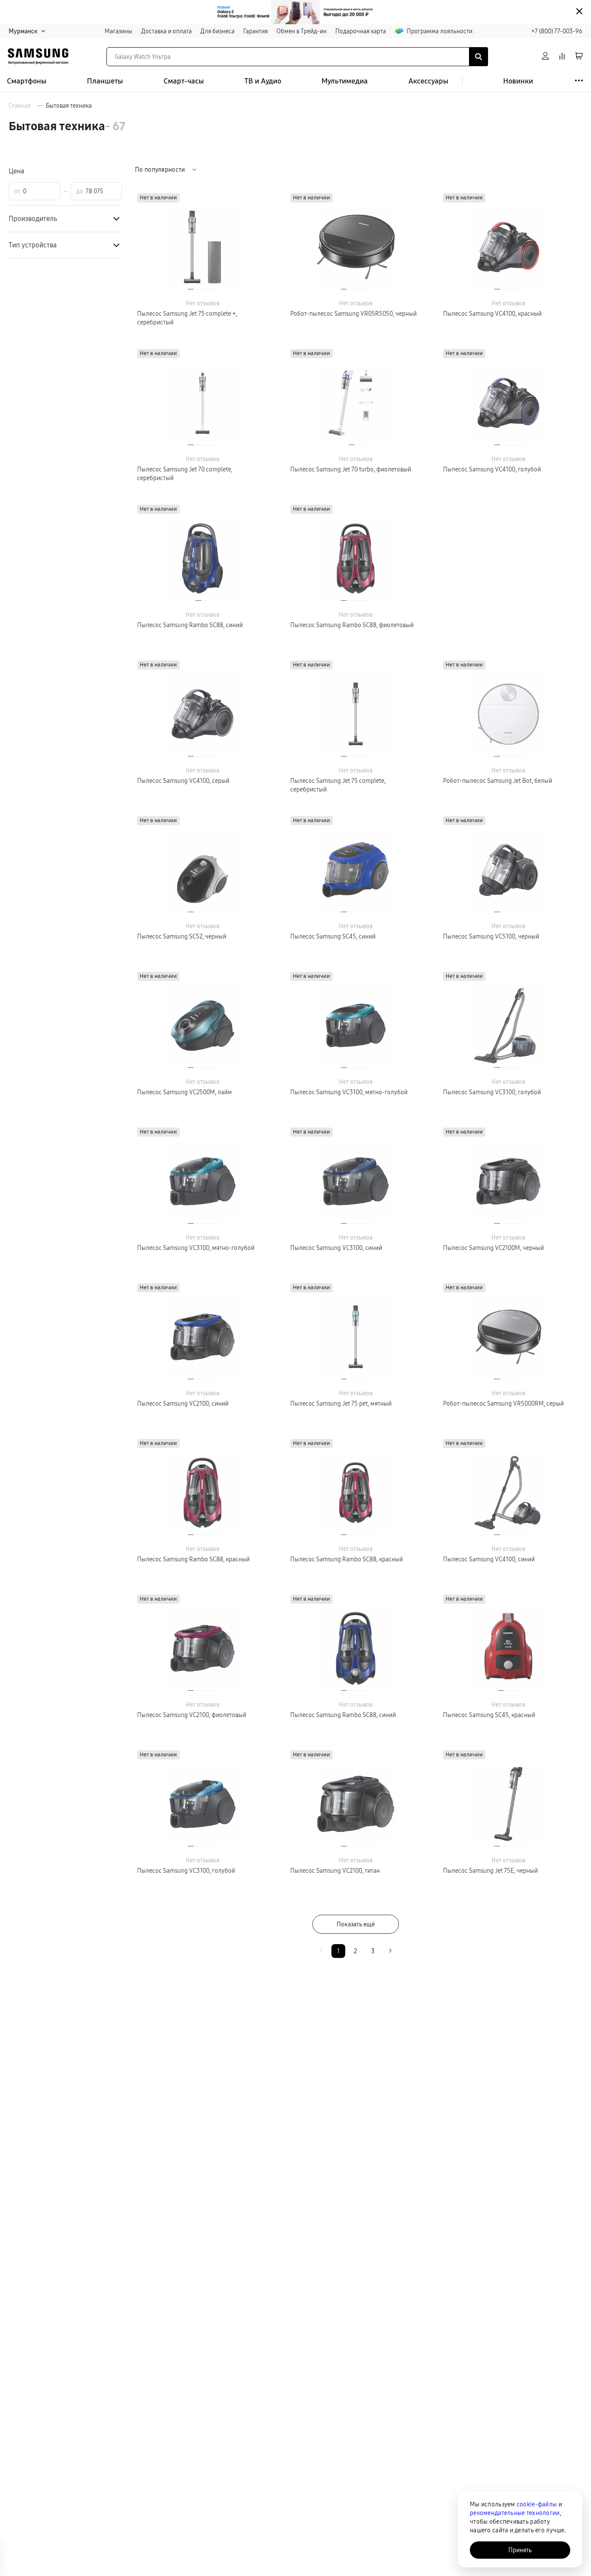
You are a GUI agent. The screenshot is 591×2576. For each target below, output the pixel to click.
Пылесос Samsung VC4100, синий (489, 1559)
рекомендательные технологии (515, 2513)
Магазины (119, 31)
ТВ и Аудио (263, 81)
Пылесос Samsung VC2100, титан (335, 1871)
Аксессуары (428, 81)
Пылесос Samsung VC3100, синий (336, 1248)
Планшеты (105, 81)
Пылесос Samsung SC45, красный (489, 1715)
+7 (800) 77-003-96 (557, 31)
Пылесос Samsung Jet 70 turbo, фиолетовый (351, 469)
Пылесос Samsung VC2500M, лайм (185, 1092)
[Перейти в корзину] (579, 56)
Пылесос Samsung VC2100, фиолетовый (192, 1715)
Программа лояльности (440, 31)
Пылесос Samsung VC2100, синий (183, 1403)
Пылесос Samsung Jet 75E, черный (490, 1871)
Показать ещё (356, 1924)
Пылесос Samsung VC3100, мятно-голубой (349, 1092)
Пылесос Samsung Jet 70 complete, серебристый (185, 474)
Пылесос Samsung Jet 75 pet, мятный (341, 1403)
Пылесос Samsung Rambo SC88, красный (193, 1559)
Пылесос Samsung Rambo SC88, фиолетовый (352, 625)
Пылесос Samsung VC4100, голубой (492, 469)
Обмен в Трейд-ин (302, 31)
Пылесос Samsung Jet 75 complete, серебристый (338, 785)
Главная (19, 106)
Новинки (518, 81)
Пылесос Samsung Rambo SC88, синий (190, 625)
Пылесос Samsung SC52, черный (182, 936)
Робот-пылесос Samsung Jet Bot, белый (498, 781)
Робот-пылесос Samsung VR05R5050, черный (353, 314)
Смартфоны (27, 81)
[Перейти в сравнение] (562, 56)
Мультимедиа (345, 81)
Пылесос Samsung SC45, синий (333, 936)
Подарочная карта (361, 31)
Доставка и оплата (166, 31)
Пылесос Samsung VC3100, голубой (492, 1092)
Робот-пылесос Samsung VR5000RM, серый (503, 1403)
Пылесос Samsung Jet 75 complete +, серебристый (187, 318)
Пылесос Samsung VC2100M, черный (493, 1248)
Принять (520, 2550)
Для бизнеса (217, 31)
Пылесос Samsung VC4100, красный (492, 314)
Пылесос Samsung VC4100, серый (183, 781)
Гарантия (255, 31)
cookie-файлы (537, 2504)
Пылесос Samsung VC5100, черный (491, 936)
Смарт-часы (184, 81)
